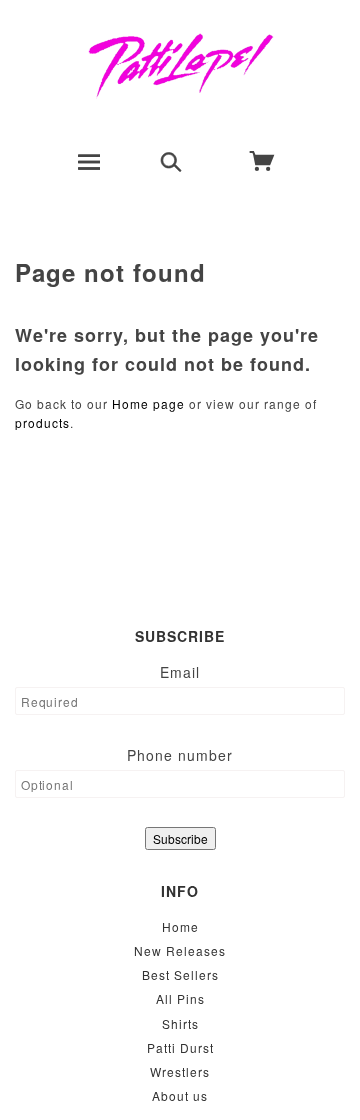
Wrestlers (180, 1071)
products (42, 422)
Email (180, 672)
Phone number (180, 755)
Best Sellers (180, 974)
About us (180, 1095)
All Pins (180, 998)
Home (180, 926)
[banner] (180, 65)
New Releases (180, 950)
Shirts (180, 1023)
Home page (148, 403)
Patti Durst (180, 1047)
